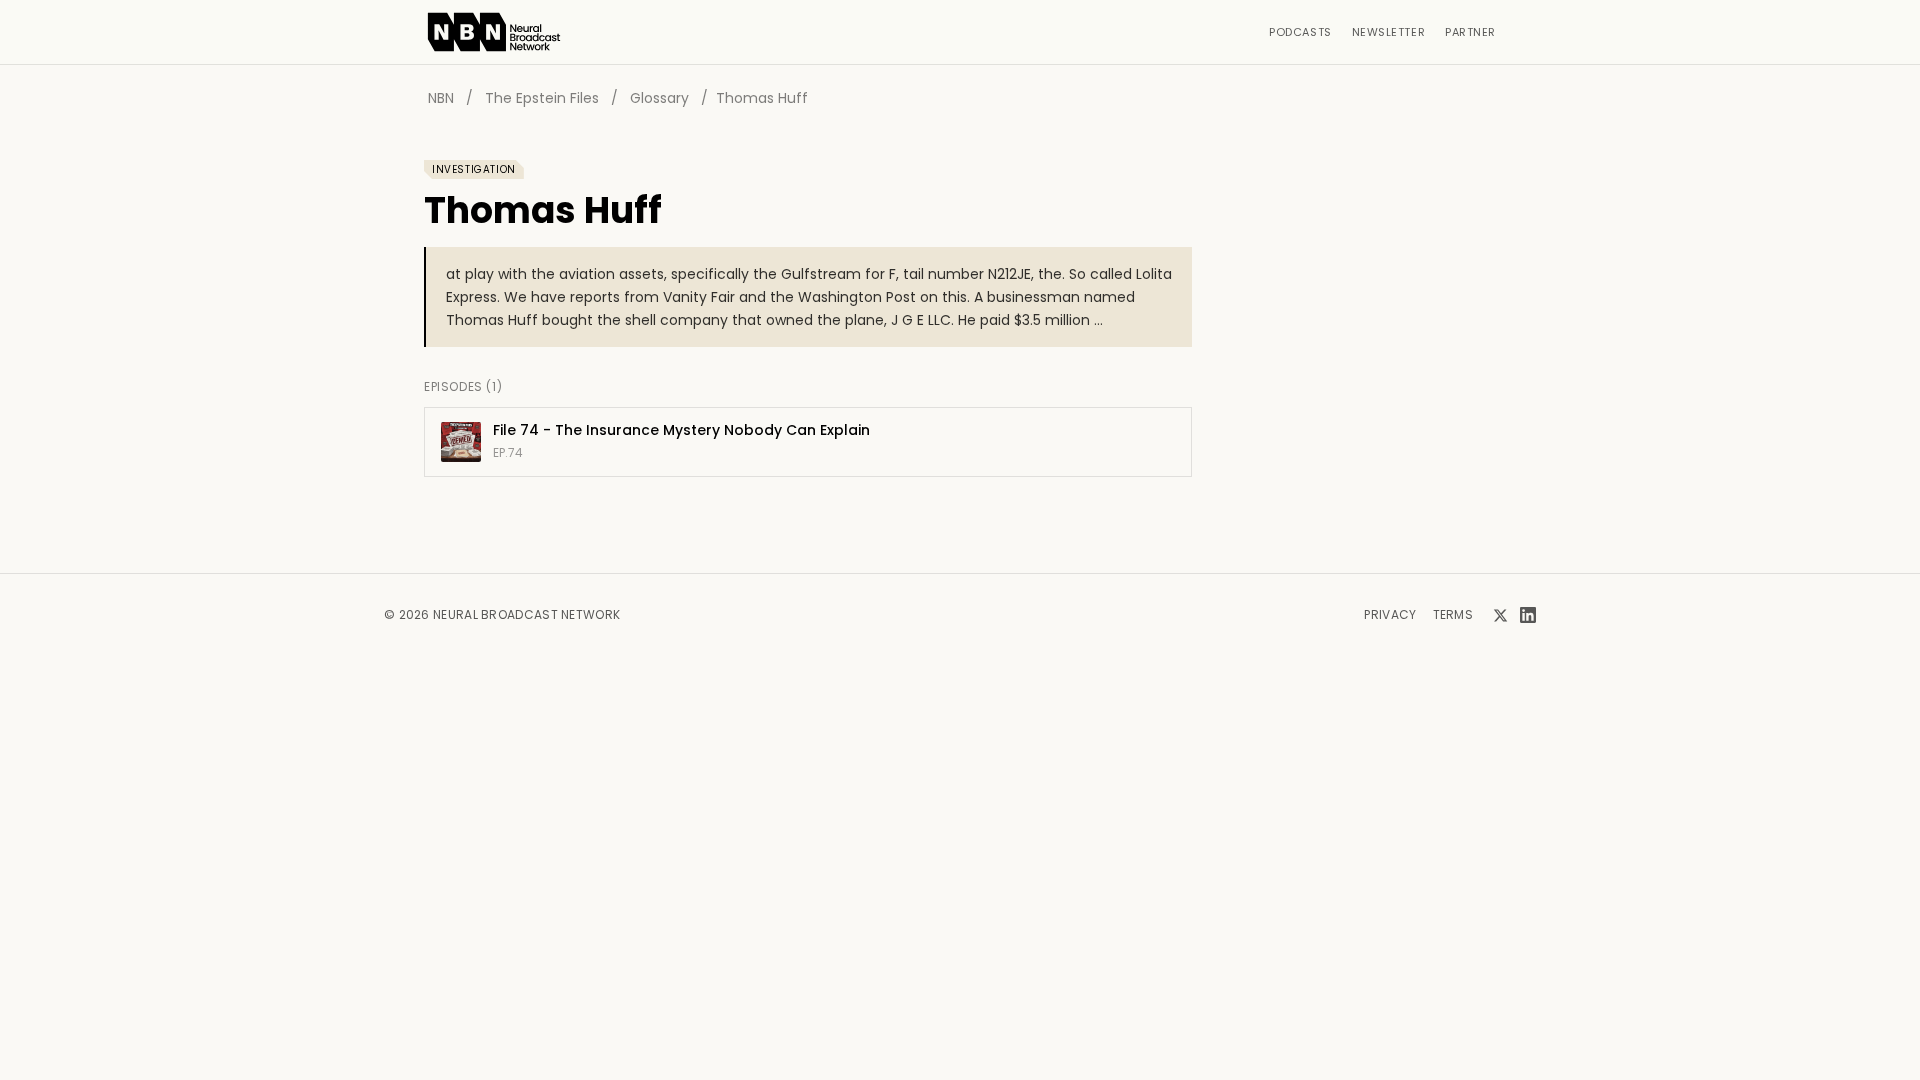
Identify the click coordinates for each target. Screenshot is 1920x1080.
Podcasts (1300, 32)
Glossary (659, 98)
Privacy (1390, 614)
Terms (1453, 614)
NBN (441, 98)
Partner (1470, 32)
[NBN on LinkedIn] (1528, 615)
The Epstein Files (542, 98)
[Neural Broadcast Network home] (494, 32)
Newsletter (1389, 32)
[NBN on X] (1500, 615)
